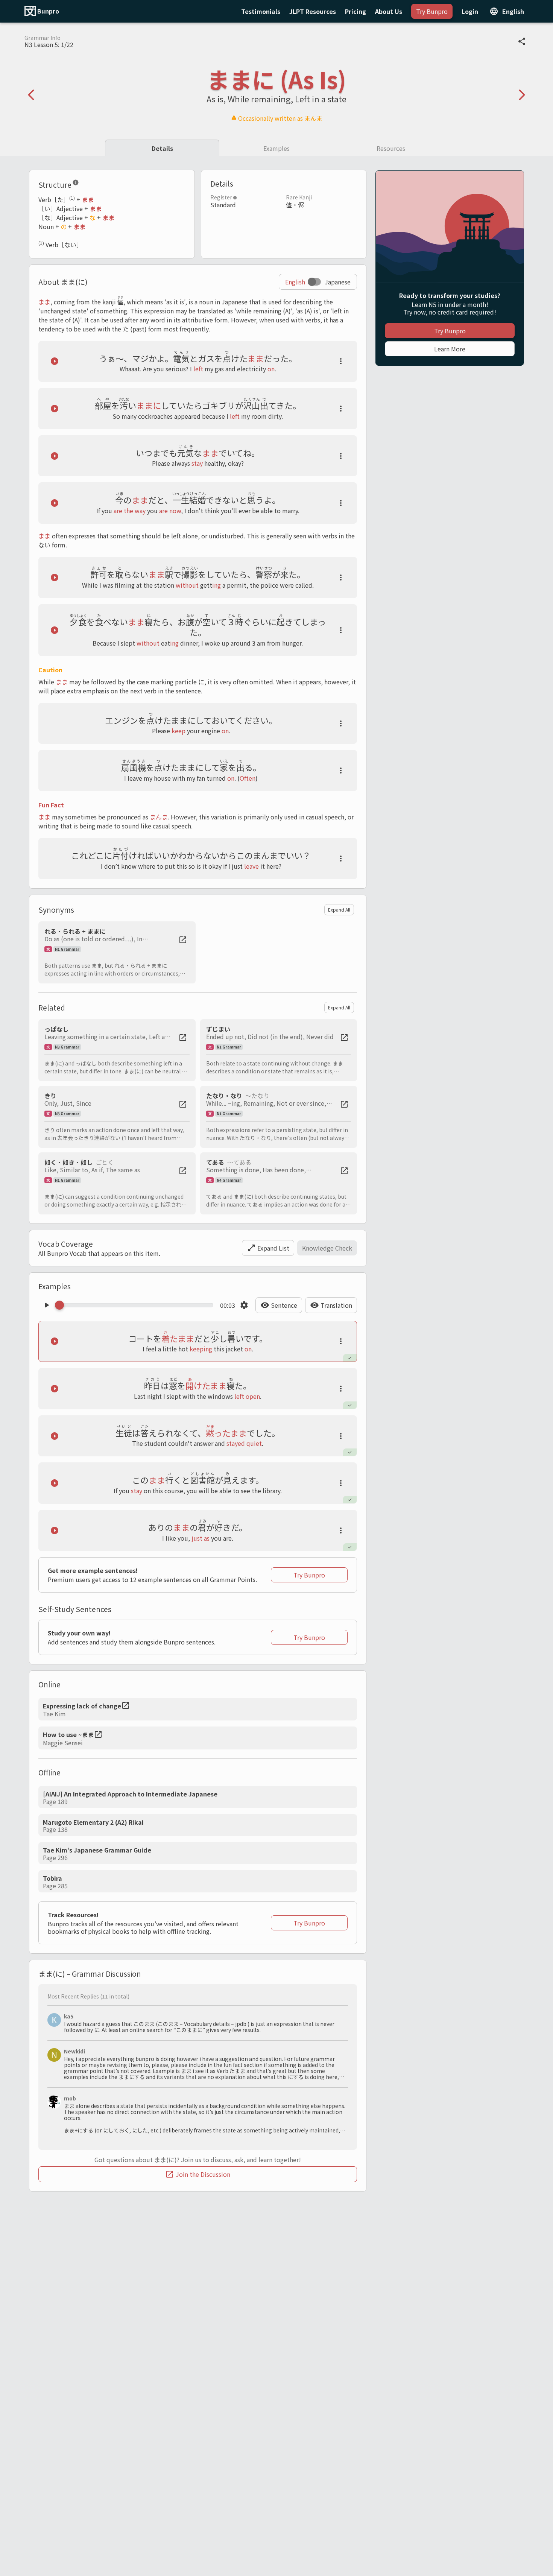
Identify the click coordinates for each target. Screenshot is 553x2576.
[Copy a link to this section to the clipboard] (85, 184)
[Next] (522, 95)
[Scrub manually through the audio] (136, 1305)
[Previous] (31, 95)
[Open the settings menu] (244, 1305)
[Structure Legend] (76, 184)
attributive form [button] (205, 320)
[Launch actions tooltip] (341, 361)
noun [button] (206, 302)
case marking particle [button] (167, 682)
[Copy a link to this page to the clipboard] (522, 41)
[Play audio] (55, 361)
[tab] (162, 148)
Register (221, 197)
